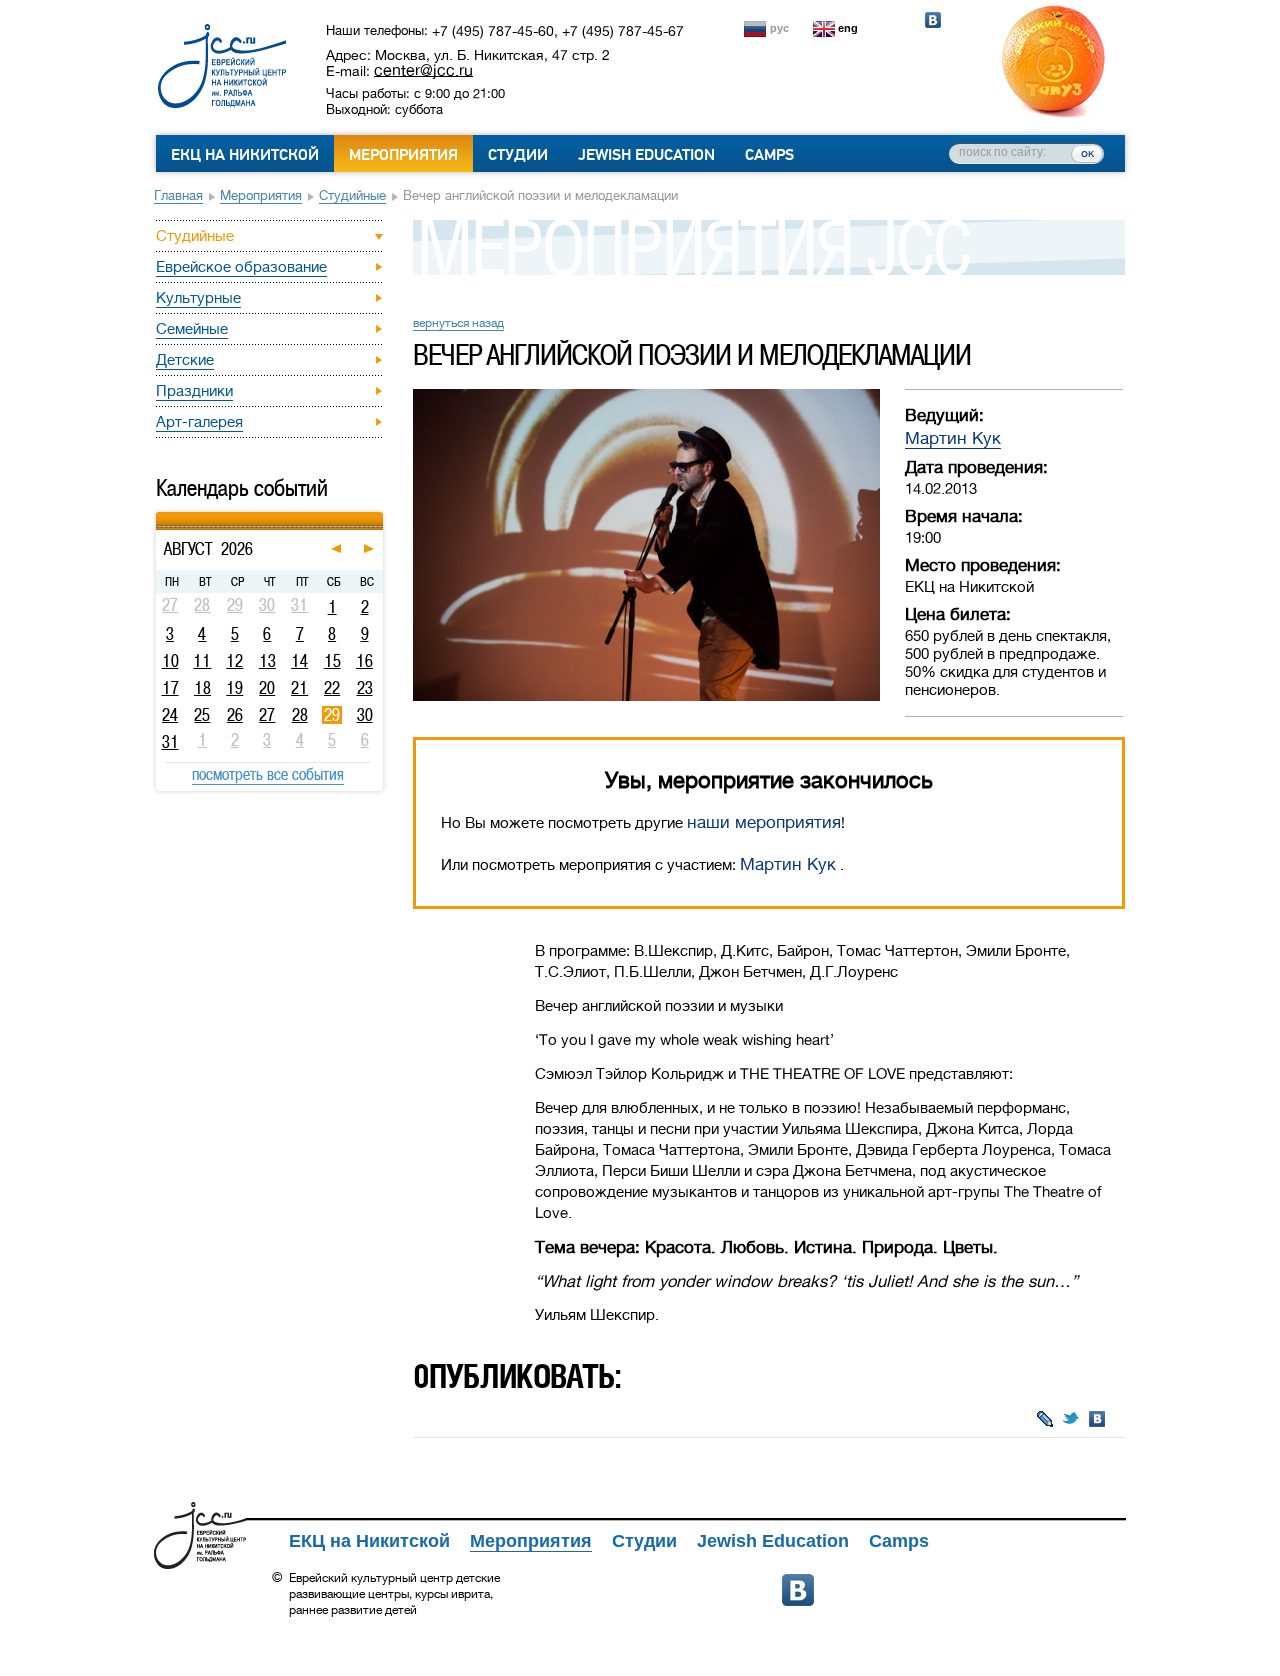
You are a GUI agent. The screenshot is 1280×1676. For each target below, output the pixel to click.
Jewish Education (646, 155)
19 (234, 688)
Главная (178, 195)
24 (170, 715)
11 (202, 661)
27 (267, 715)
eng (848, 28)
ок (1087, 153)
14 (299, 661)
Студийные (352, 195)
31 (170, 742)
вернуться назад (458, 323)
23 (365, 688)
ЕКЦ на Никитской (245, 155)
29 (332, 715)
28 (300, 715)
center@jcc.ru (423, 70)
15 (332, 661)
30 (365, 715)
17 (170, 688)
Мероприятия (403, 155)
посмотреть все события (268, 774)
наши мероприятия (764, 822)
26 (235, 715)
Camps (769, 155)
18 (202, 688)
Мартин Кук (953, 438)
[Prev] (158, 515)
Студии (518, 155)
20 (267, 688)
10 (170, 661)
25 (202, 715)
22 (332, 688)
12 (234, 661)
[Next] (380, 515)
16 (364, 661)
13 (267, 661)
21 (299, 688)
